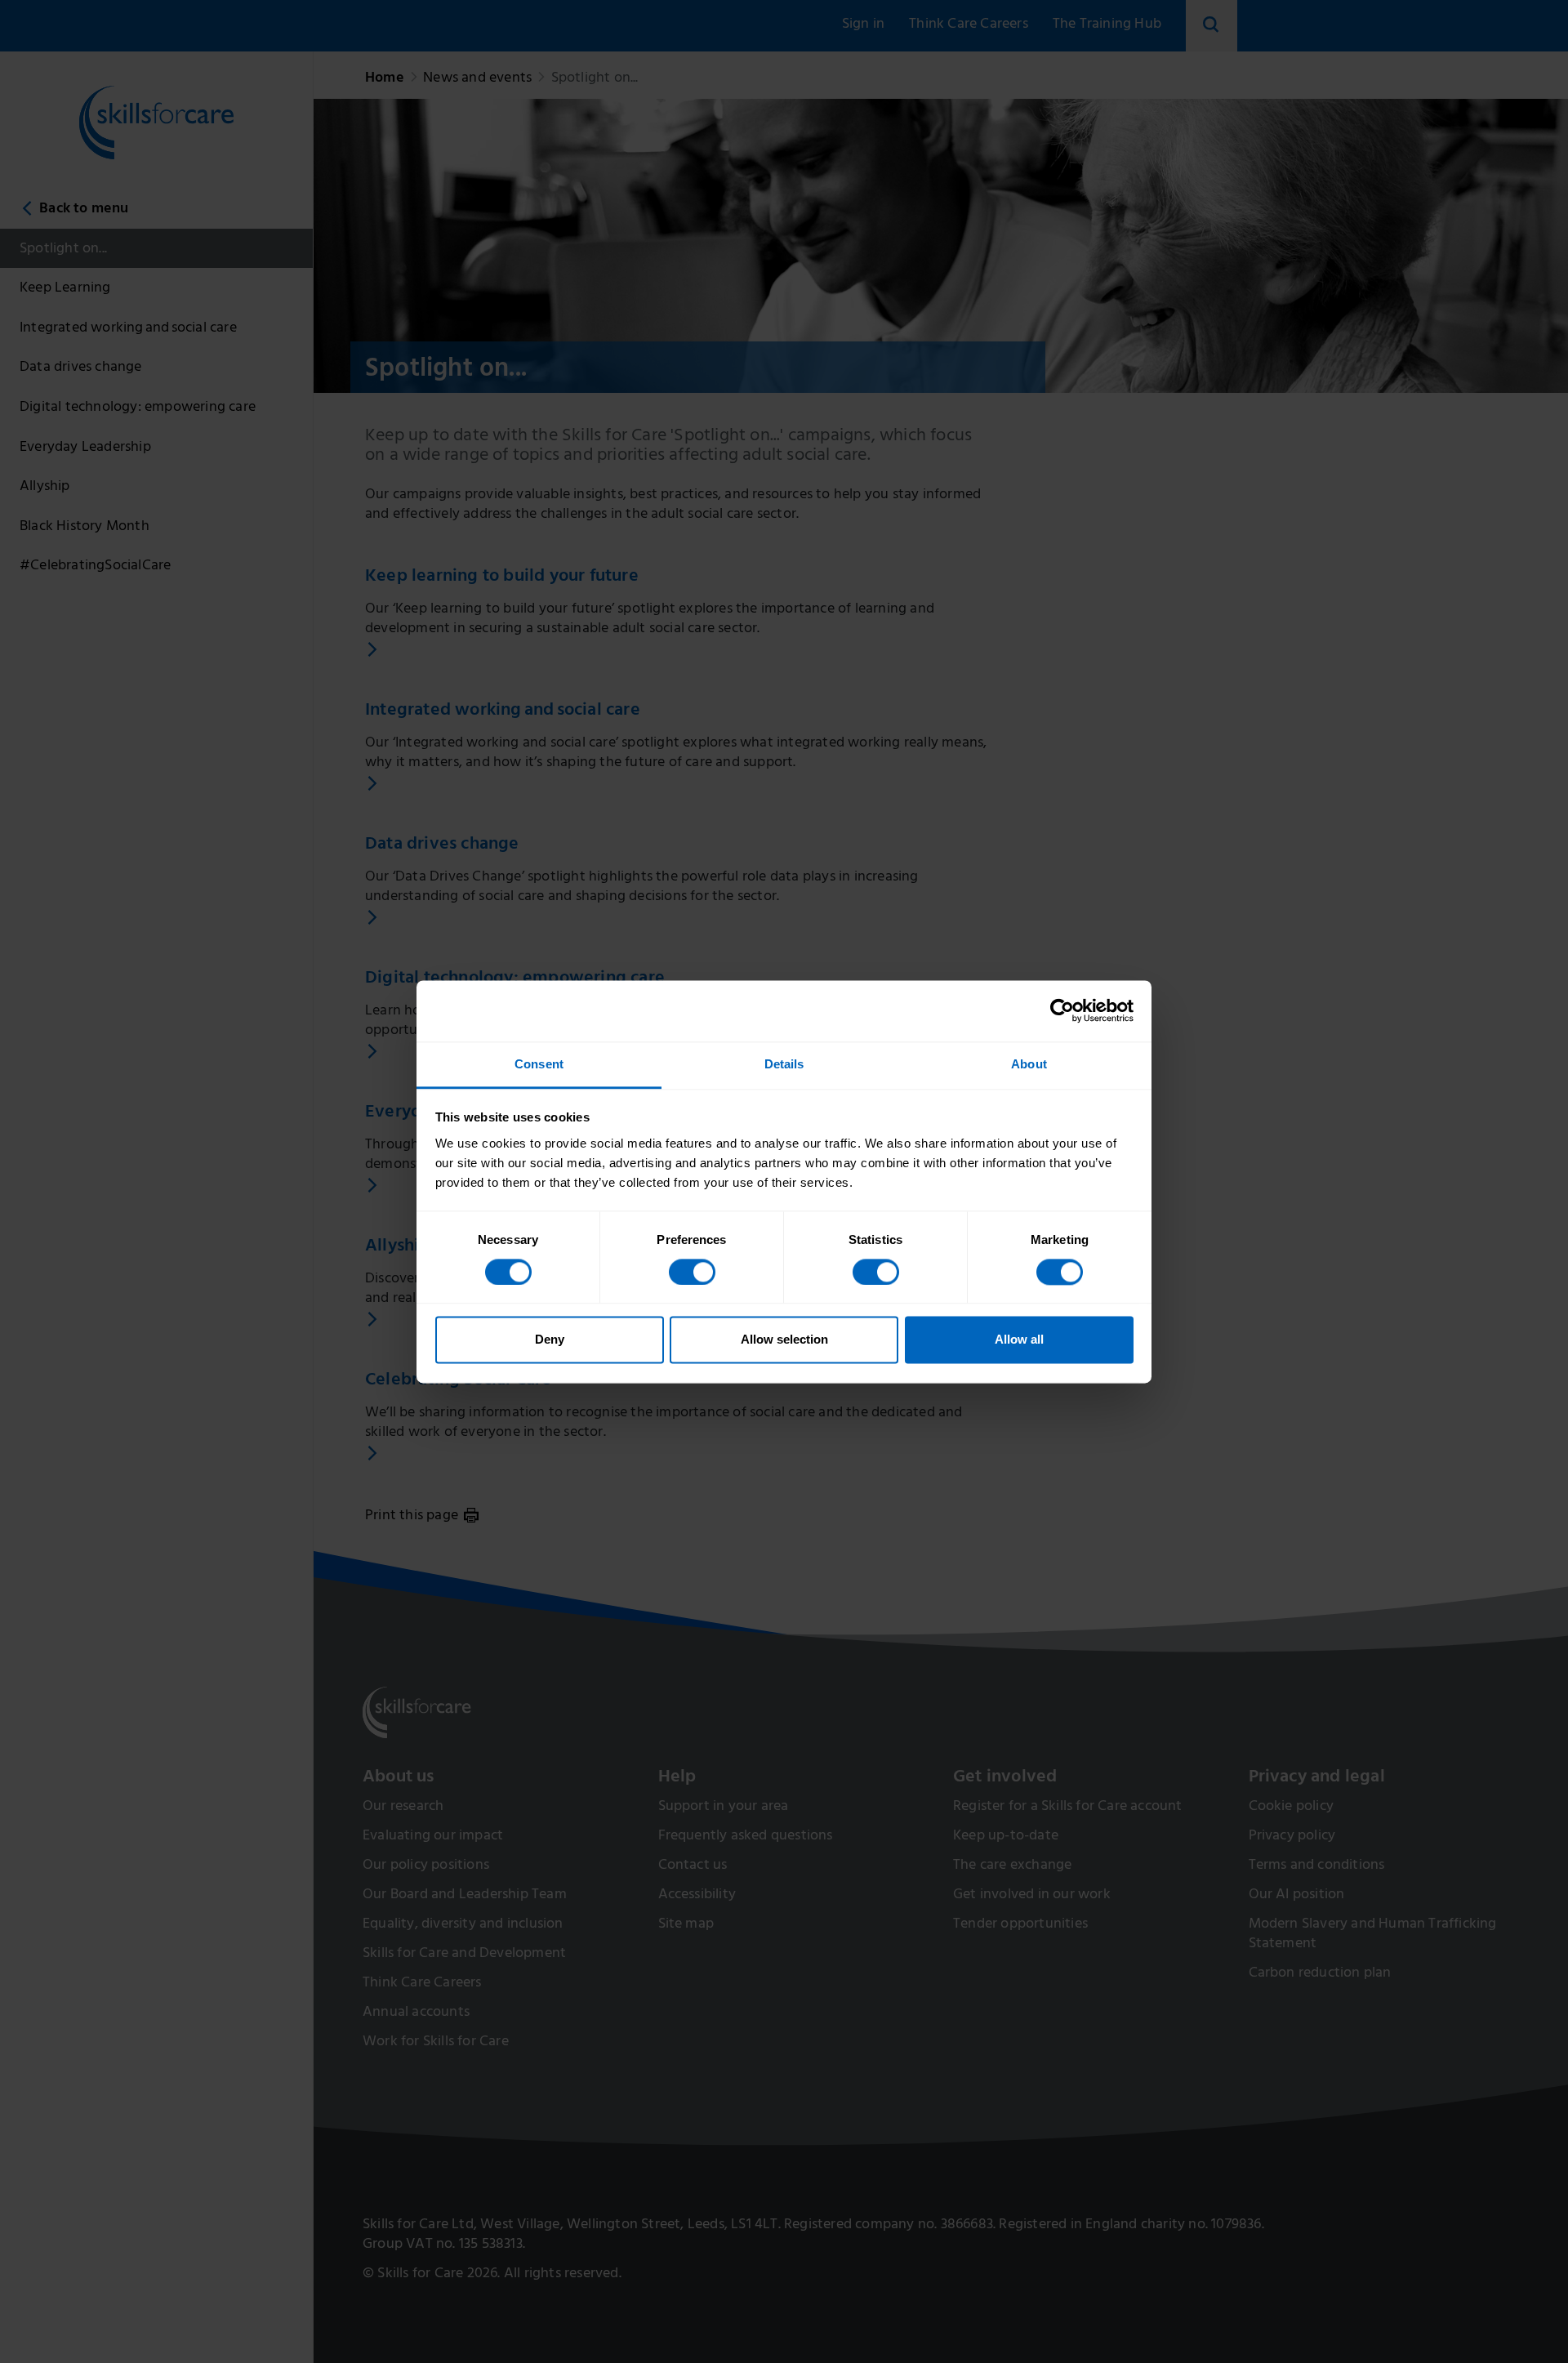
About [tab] (1029, 1064)
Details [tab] (784, 1064)
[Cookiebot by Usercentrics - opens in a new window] (1062, 1010)
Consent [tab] (539, 1064)
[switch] (692, 1272)
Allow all (1019, 1340)
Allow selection (784, 1340)
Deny (550, 1340)
